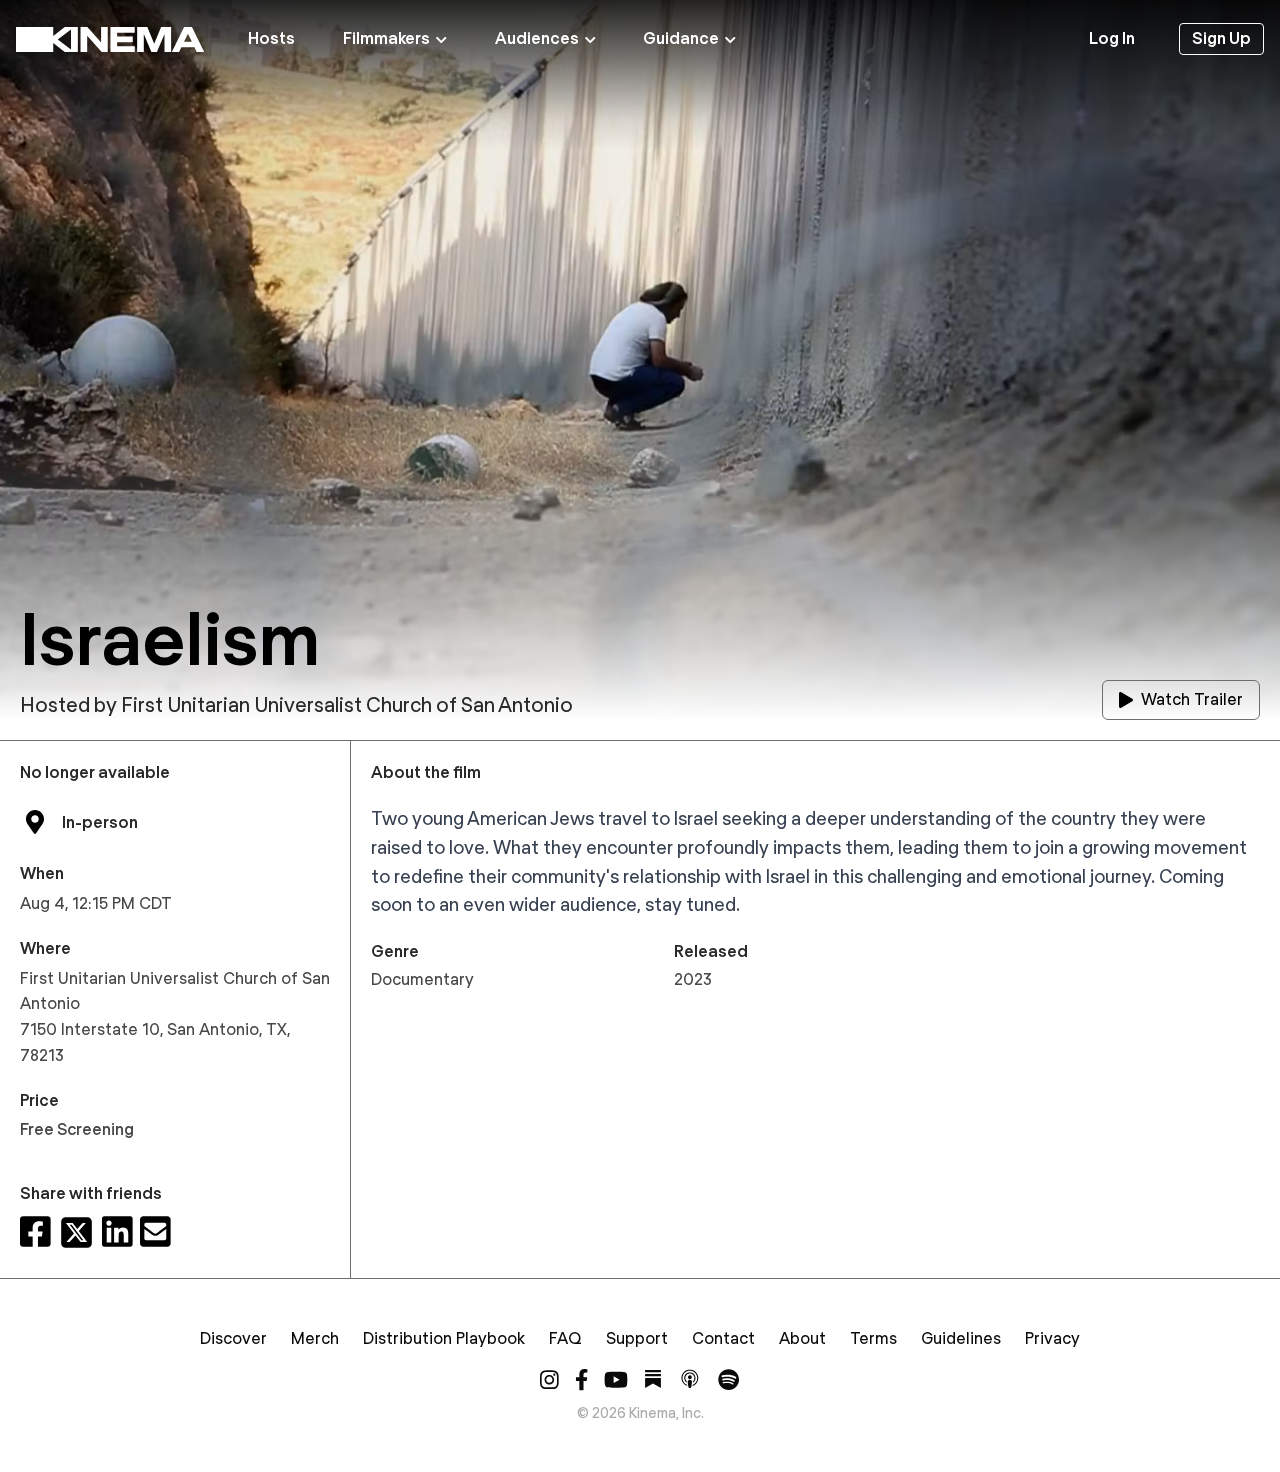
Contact (723, 1338)
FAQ (565, 1338)
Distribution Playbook (444, 1338)
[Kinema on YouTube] (616, 1379)
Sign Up (1221, 38)
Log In (1112, 38)
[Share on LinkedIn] (117, 1232)
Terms (873, 1338)
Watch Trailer (1192, 699)
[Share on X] (76, 1232)
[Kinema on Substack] (653, 1379)
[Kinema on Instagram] (549, 1379)
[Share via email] (155, 1232)
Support (637, 1338)
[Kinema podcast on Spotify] (728, 1379)
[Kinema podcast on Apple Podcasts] (690, 1379)
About (802, 1338)
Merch (315, 1338)
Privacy (1052, 1338)
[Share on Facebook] (35, 1232)
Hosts (271, 38)
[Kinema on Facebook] (581, 1379)
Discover (233, 1338)
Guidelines (961, 1338)
